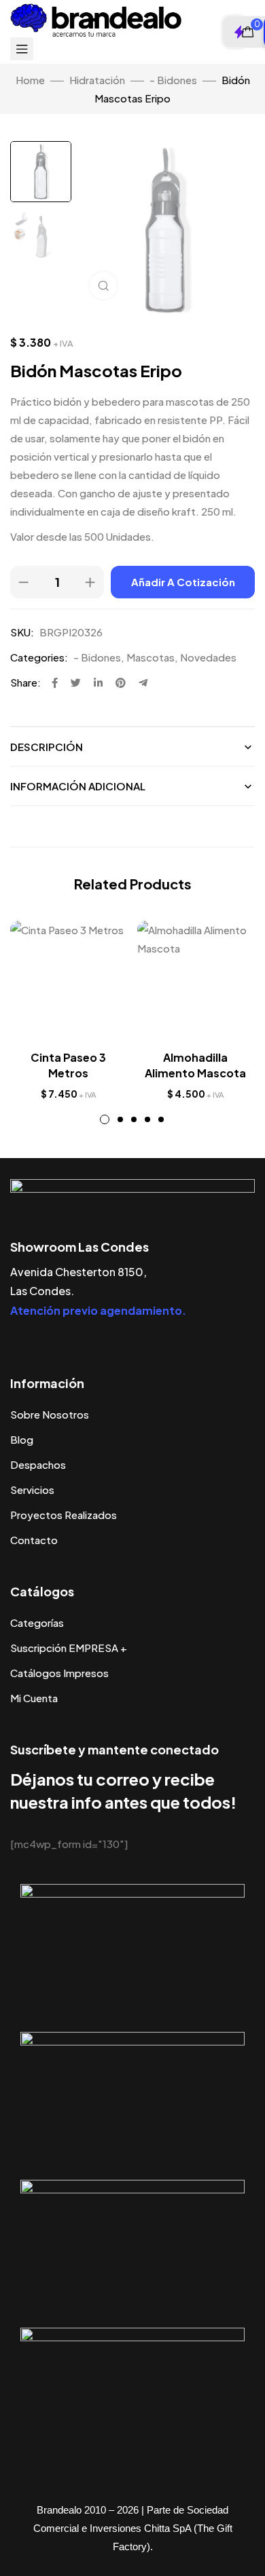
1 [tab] (105, 1119)
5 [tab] (161, 1119)
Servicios (32, 1489)
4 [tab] (147, 1119)
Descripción (47, 747)
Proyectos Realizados (64, 1515)
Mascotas (151, 657)
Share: (25, 682)
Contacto (34, 1540)
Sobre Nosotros (50, 1414)
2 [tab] (120, 1119)
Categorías (37, 1622)
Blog (22, 1439)
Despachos (38, 1464)
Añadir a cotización (183, 582)
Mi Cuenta (34, 1698)
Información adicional (78, 786)
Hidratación (97, 80)
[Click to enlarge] (103, 286)
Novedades (208, 657)
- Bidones (173, 80)
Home (30, 80)
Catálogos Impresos (59, 1673)
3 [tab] (134, 1119)
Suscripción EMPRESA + (69, 1648)
